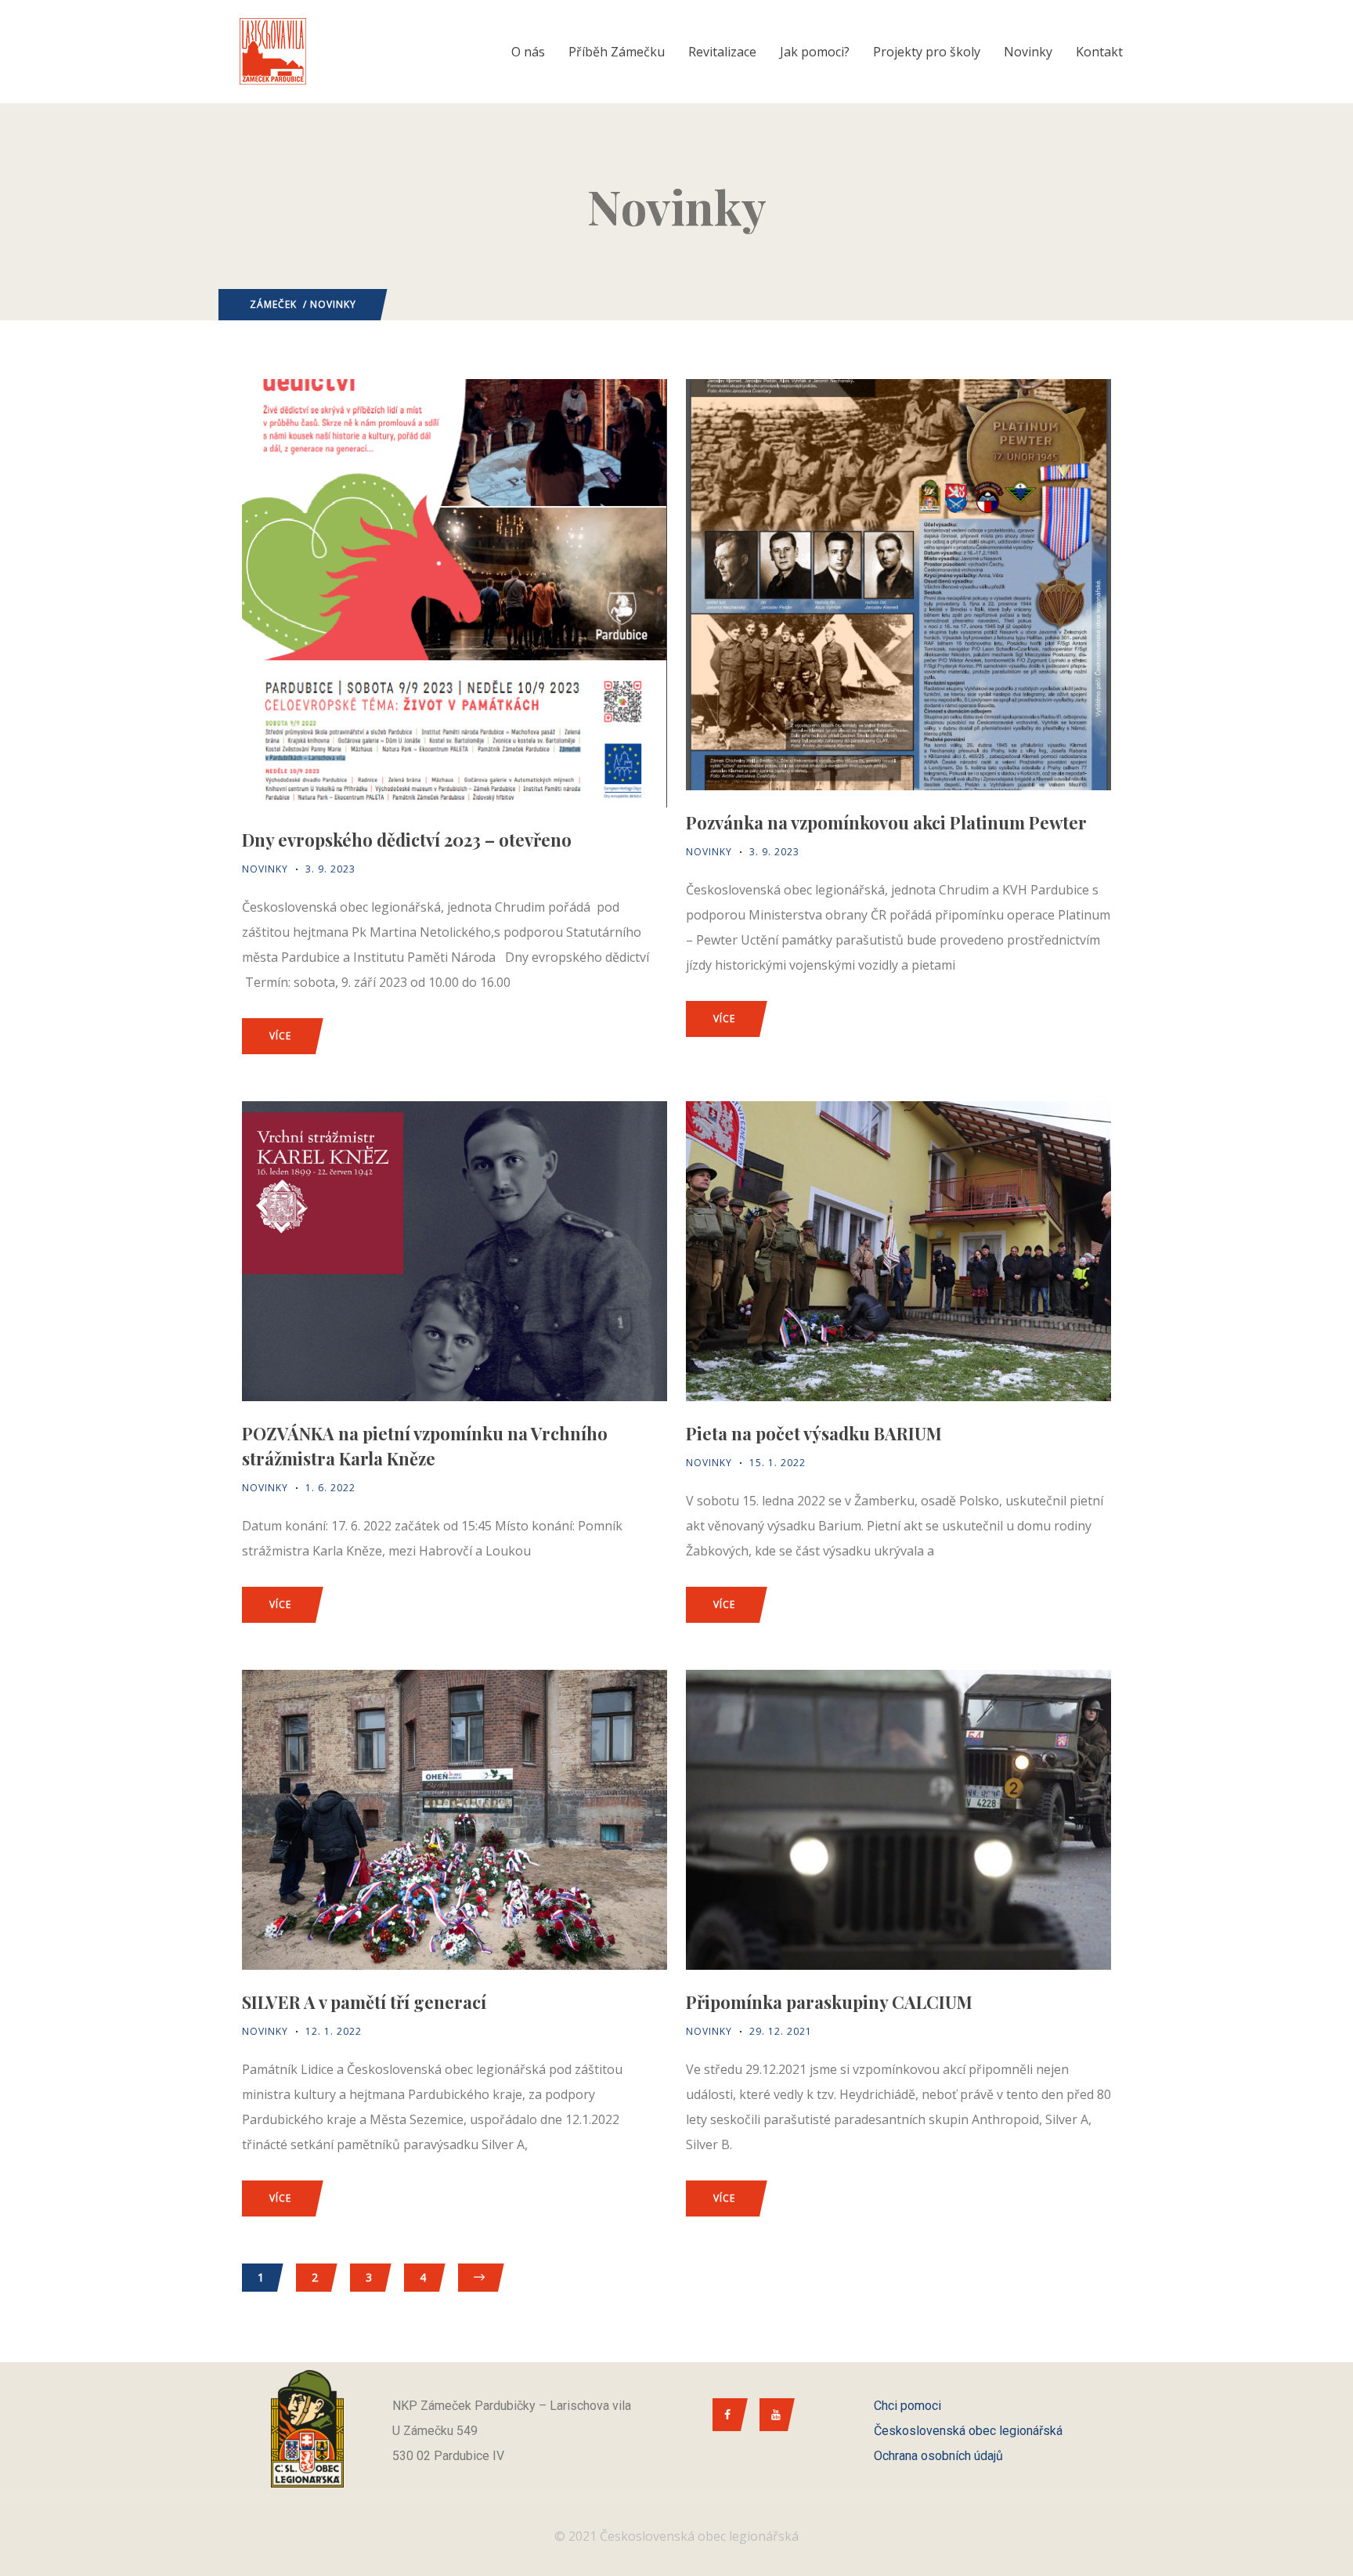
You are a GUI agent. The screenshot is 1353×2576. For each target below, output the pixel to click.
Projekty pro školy (927, 52)
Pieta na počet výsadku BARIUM (814, 1433)
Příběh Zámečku (617, 52)
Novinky (1028, 52)
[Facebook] (726, 2415)
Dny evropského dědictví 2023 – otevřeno (407, 840)
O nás (528, 52)
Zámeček (273, 304)
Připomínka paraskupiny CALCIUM (829, 2002)
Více (280, 1036)
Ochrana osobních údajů (938, 2456)
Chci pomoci (907, 2406)
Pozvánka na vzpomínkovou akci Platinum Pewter (886, 822)
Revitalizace (722, 52)
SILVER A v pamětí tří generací (364, 2002)
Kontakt (1099, 52)
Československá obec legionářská (968, 2431)
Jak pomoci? (815, 52)
